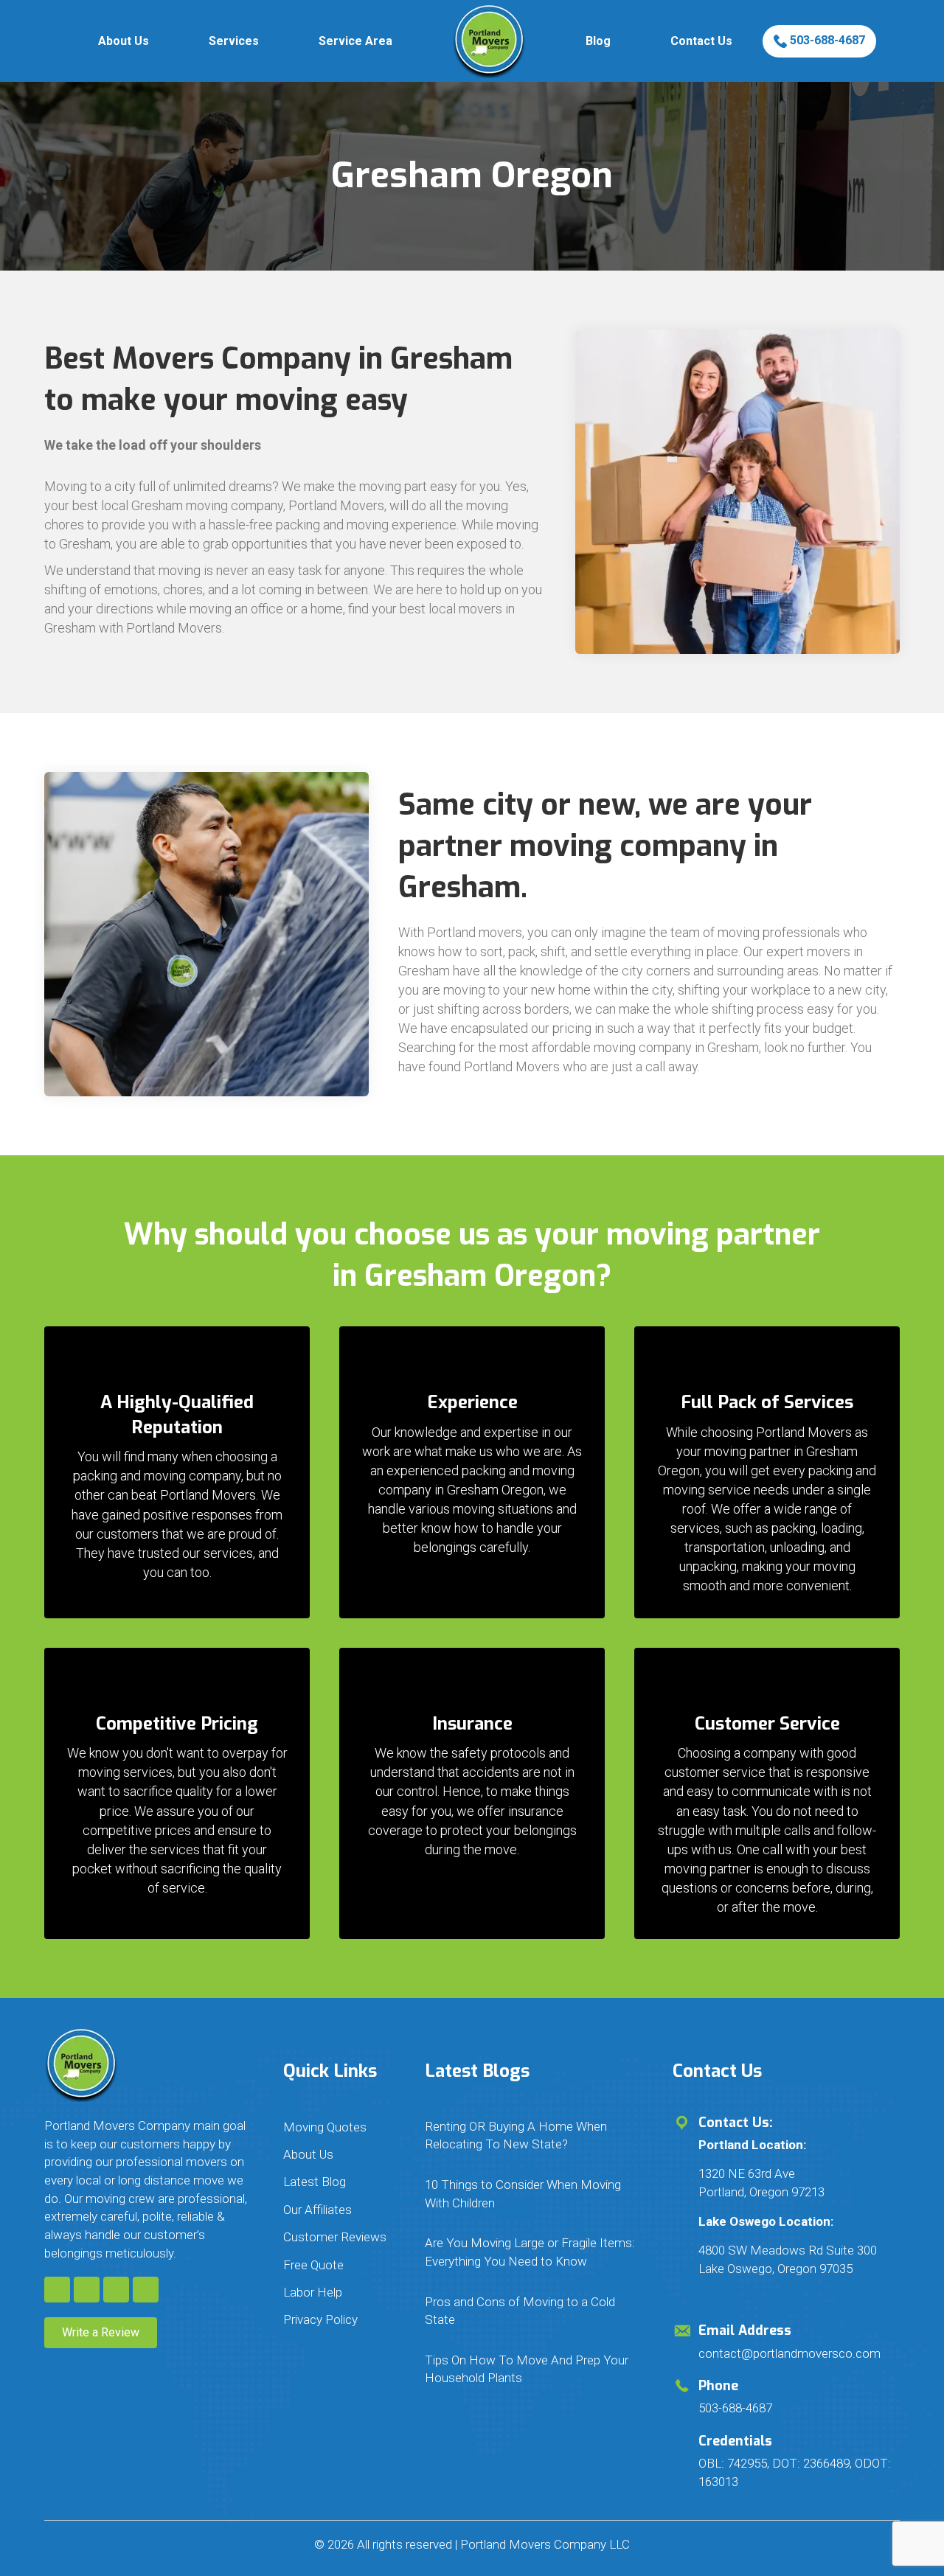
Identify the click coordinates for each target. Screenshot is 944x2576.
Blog (598, 41)
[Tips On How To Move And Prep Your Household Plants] (534, 2369)
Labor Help (313, 2292)
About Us (124, 41)
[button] (57, 2290)
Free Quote (313, 2265)
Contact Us (701, 41)
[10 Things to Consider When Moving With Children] (534, 2194)
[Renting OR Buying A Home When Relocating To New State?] (534, 2135)
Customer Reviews (335, 2237)
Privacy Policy (320, 2319)
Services (234, 41)
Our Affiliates (317, 2210)
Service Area (355, 41)
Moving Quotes (325, 2127)
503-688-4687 (826, 40)
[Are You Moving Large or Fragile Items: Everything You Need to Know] (534, 2252)
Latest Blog (315, 2182)
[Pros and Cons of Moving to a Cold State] (534, 2311)
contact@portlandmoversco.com (789, 2353)
